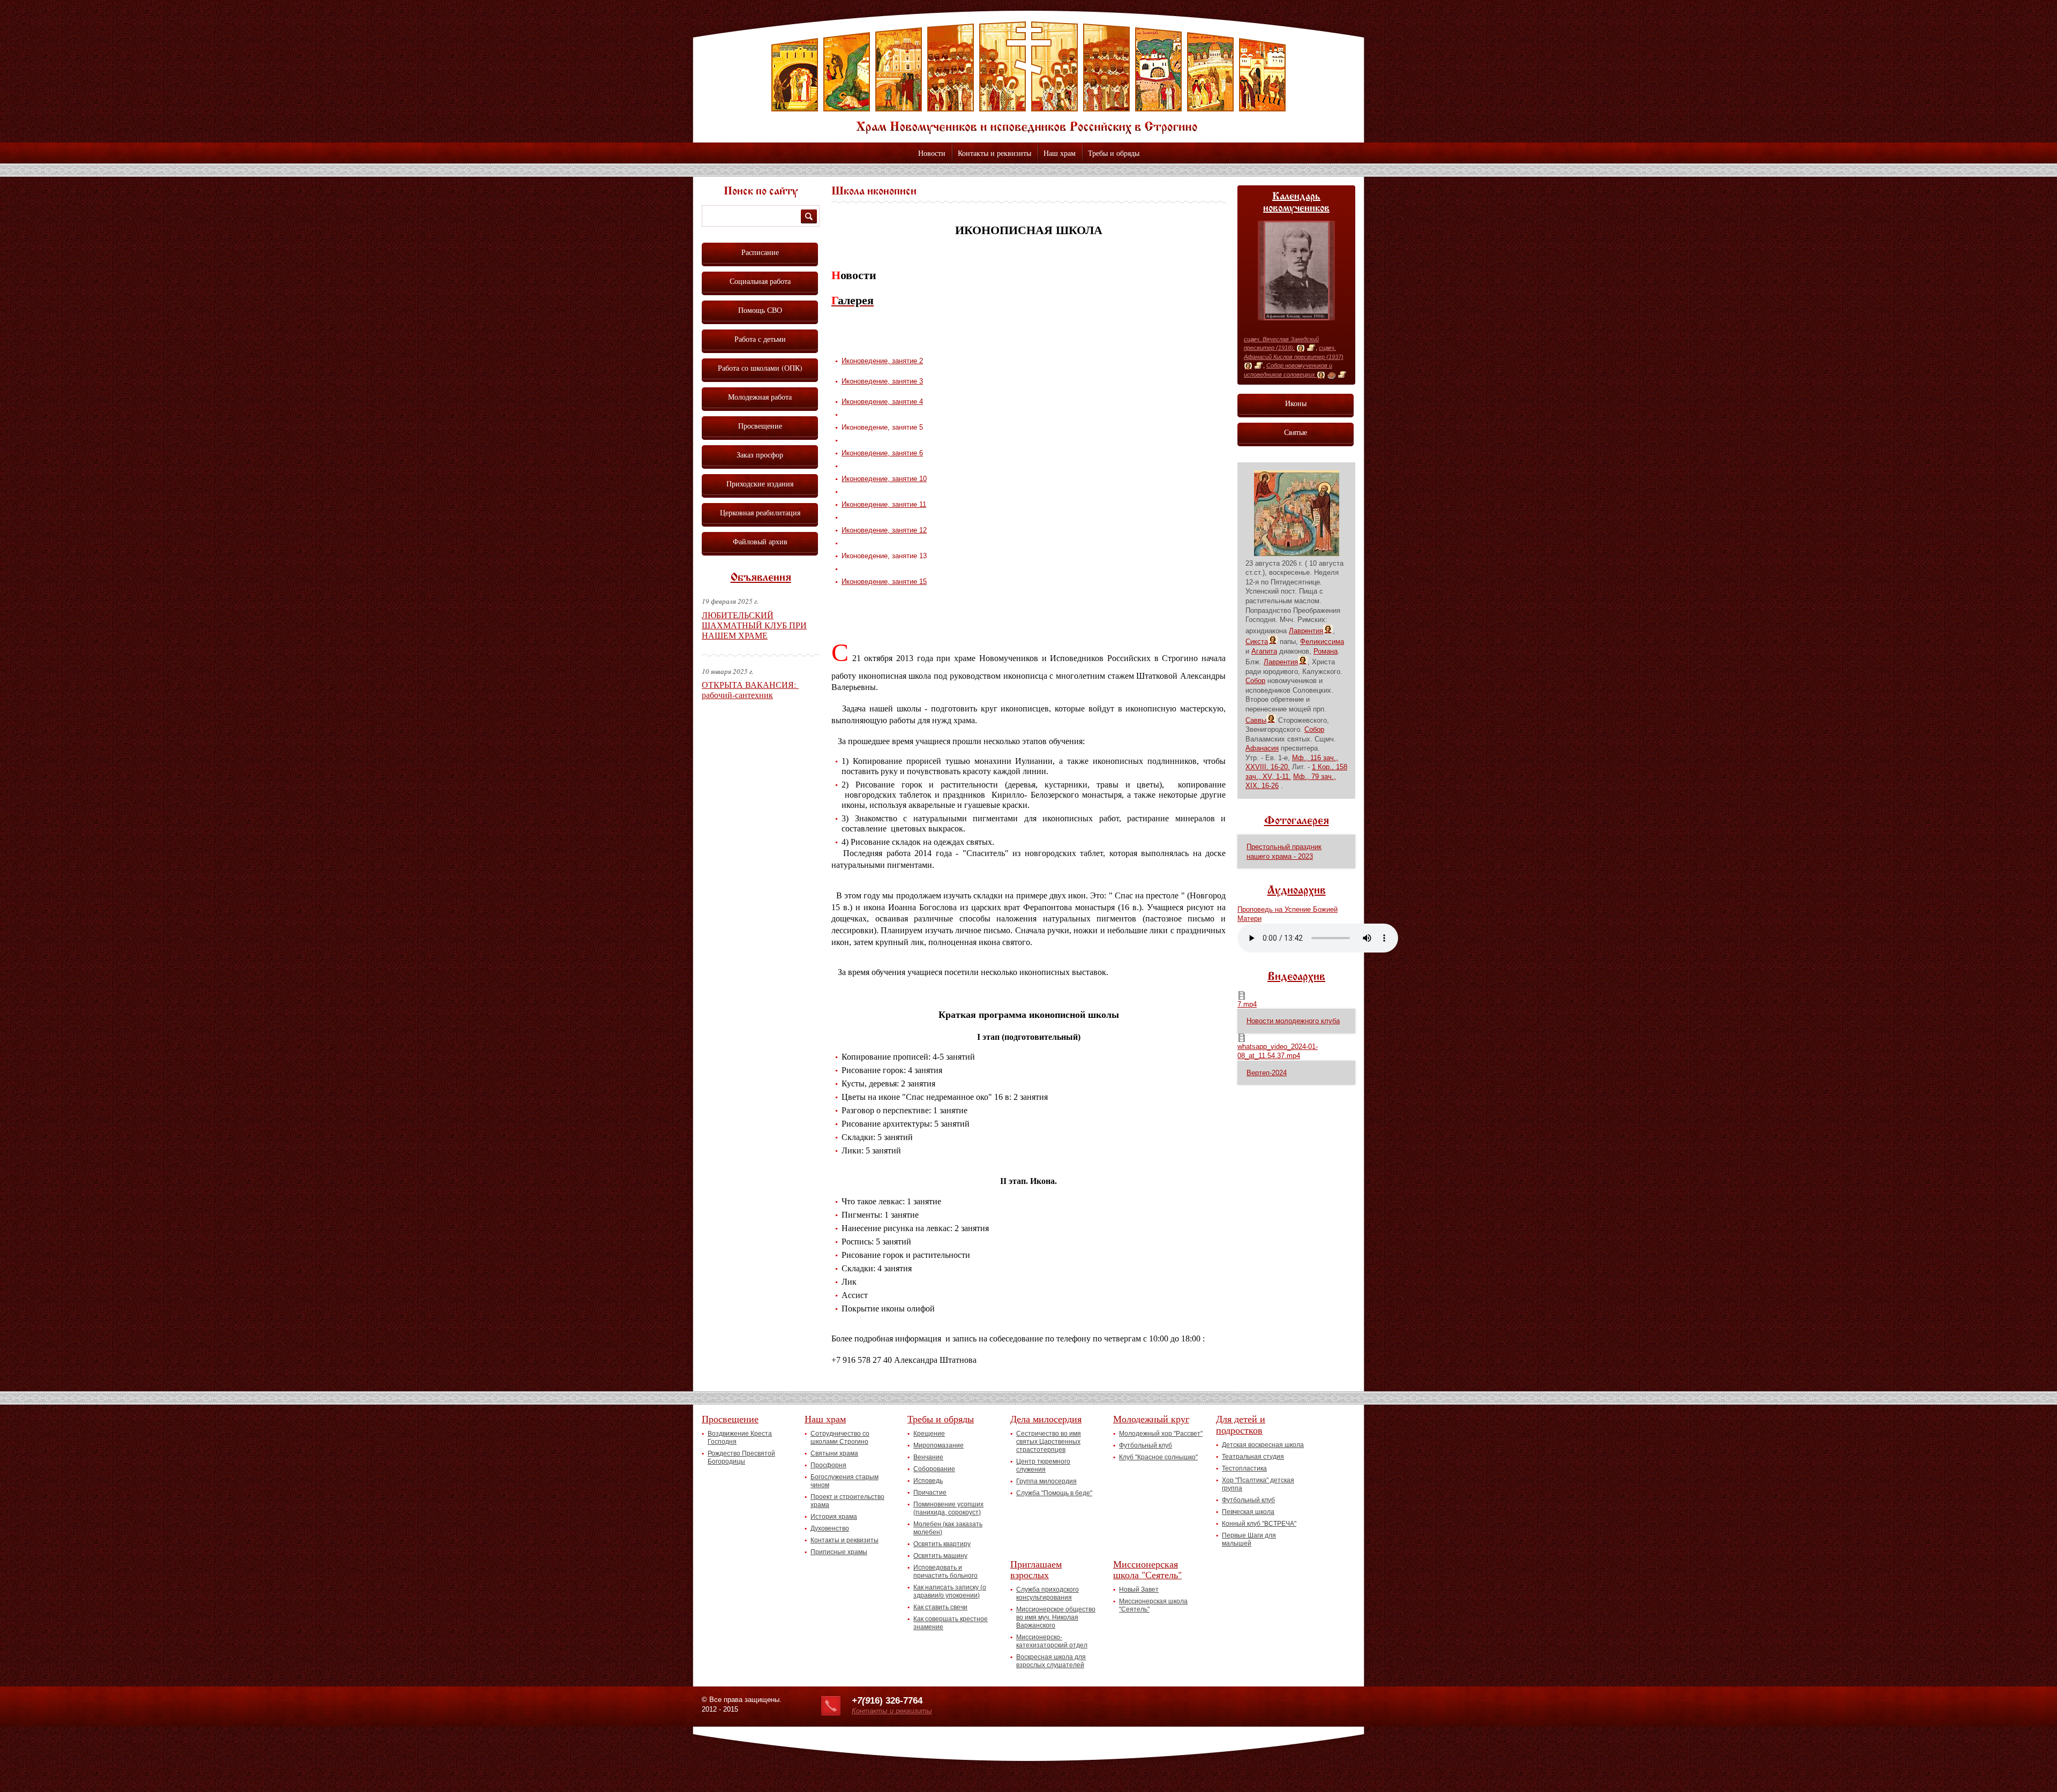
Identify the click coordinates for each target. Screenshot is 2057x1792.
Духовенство (830, 1528)
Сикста (1257, 642)
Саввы (1256, 720)
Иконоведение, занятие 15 (884, 582)
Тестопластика (1244, 1468)
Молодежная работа (760, 397)
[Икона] (1301, 348)
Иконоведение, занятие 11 (884, 504)
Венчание (928, 1457)
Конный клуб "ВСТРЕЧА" (1259, 1524)
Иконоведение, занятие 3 (882, 381)
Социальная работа (760, 281)
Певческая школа (1248, 1512)
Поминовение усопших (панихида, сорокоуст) (948, 1508)
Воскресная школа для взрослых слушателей (1051, 1661)
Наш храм (1060, 153)
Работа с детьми (760, 339)
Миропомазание (939, 1445)
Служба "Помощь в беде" (1054, 1493)
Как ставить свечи (940, 1607)
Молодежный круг (1151, 1419)
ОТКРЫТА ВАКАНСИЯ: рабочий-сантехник (750, 689)
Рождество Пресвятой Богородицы (741, 1457)
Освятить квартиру (942, 1544)
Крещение (929, 1434)
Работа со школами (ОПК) (760, 368)
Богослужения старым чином (844, 1481)
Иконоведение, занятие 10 (884, 479)
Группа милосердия (1046, 1481)
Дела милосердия (1046, 1419)
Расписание (760, 252)
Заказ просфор (760, 455)
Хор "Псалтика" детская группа (1258, 1484)
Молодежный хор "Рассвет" (1161, 1434)
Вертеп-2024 (1267, 1073)
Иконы (1296, 403)
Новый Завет (1139, 1589)
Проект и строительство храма (847, 1501)
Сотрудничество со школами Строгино (840, 1438)
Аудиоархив (1297, 891)
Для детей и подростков (1241, 1424)
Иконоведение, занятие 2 (882, 361)
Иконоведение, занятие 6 (882, 453)
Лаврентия (1306, 631)
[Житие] (1311, 348)
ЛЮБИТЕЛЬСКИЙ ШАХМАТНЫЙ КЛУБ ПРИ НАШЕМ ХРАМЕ (754, 625)
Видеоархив (1296, 977)
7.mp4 (1247, 1004)
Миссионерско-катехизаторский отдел (1052, 1641)
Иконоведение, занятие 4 (882, 402)
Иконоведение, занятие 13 (884, 556)
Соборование (934, 1469)
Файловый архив (760, 541)
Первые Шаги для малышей (1249, 1539)
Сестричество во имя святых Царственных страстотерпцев (1049, 1442)
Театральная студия (1253, 1457)
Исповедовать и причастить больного (945, 1572)
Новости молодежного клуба (1293, 1021)
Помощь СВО (760, 310)
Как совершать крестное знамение (951, 1623)
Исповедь (928, 1481)
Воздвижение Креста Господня (740, 1438)
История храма (834, 1517)
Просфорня (828, 1465)
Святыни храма (834, 1453)
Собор (1255, 681)
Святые (1296, 432)
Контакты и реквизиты (994, 153)
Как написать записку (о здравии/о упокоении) (950, 1591)
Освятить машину (940, 1556)
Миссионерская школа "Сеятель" (1147, 1569)
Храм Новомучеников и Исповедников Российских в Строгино (1028, 78)
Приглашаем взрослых (1036, 1569)
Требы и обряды (1114, 153)
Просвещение (760, 426)
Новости (932, 153)
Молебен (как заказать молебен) (948, 1528)
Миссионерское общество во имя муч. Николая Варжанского (1056, 1617)
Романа (1326, 651)
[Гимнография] (1331, 375)
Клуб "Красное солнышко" (1158, 1457)
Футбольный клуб (1146, 1445)
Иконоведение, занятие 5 (882, 427)
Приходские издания (760, 483)
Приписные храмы (839, 1552)
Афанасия (1262, 748)
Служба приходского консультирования (1048, 1594)
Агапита (1264, 651)
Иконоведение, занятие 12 (884, 530)
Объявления (761, 578)
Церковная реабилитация (760, 512)
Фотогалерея (1297, 821)
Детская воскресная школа (1263, 1445)
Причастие (930, 1493)
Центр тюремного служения (1043, 1465)
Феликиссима (1322, 642)
